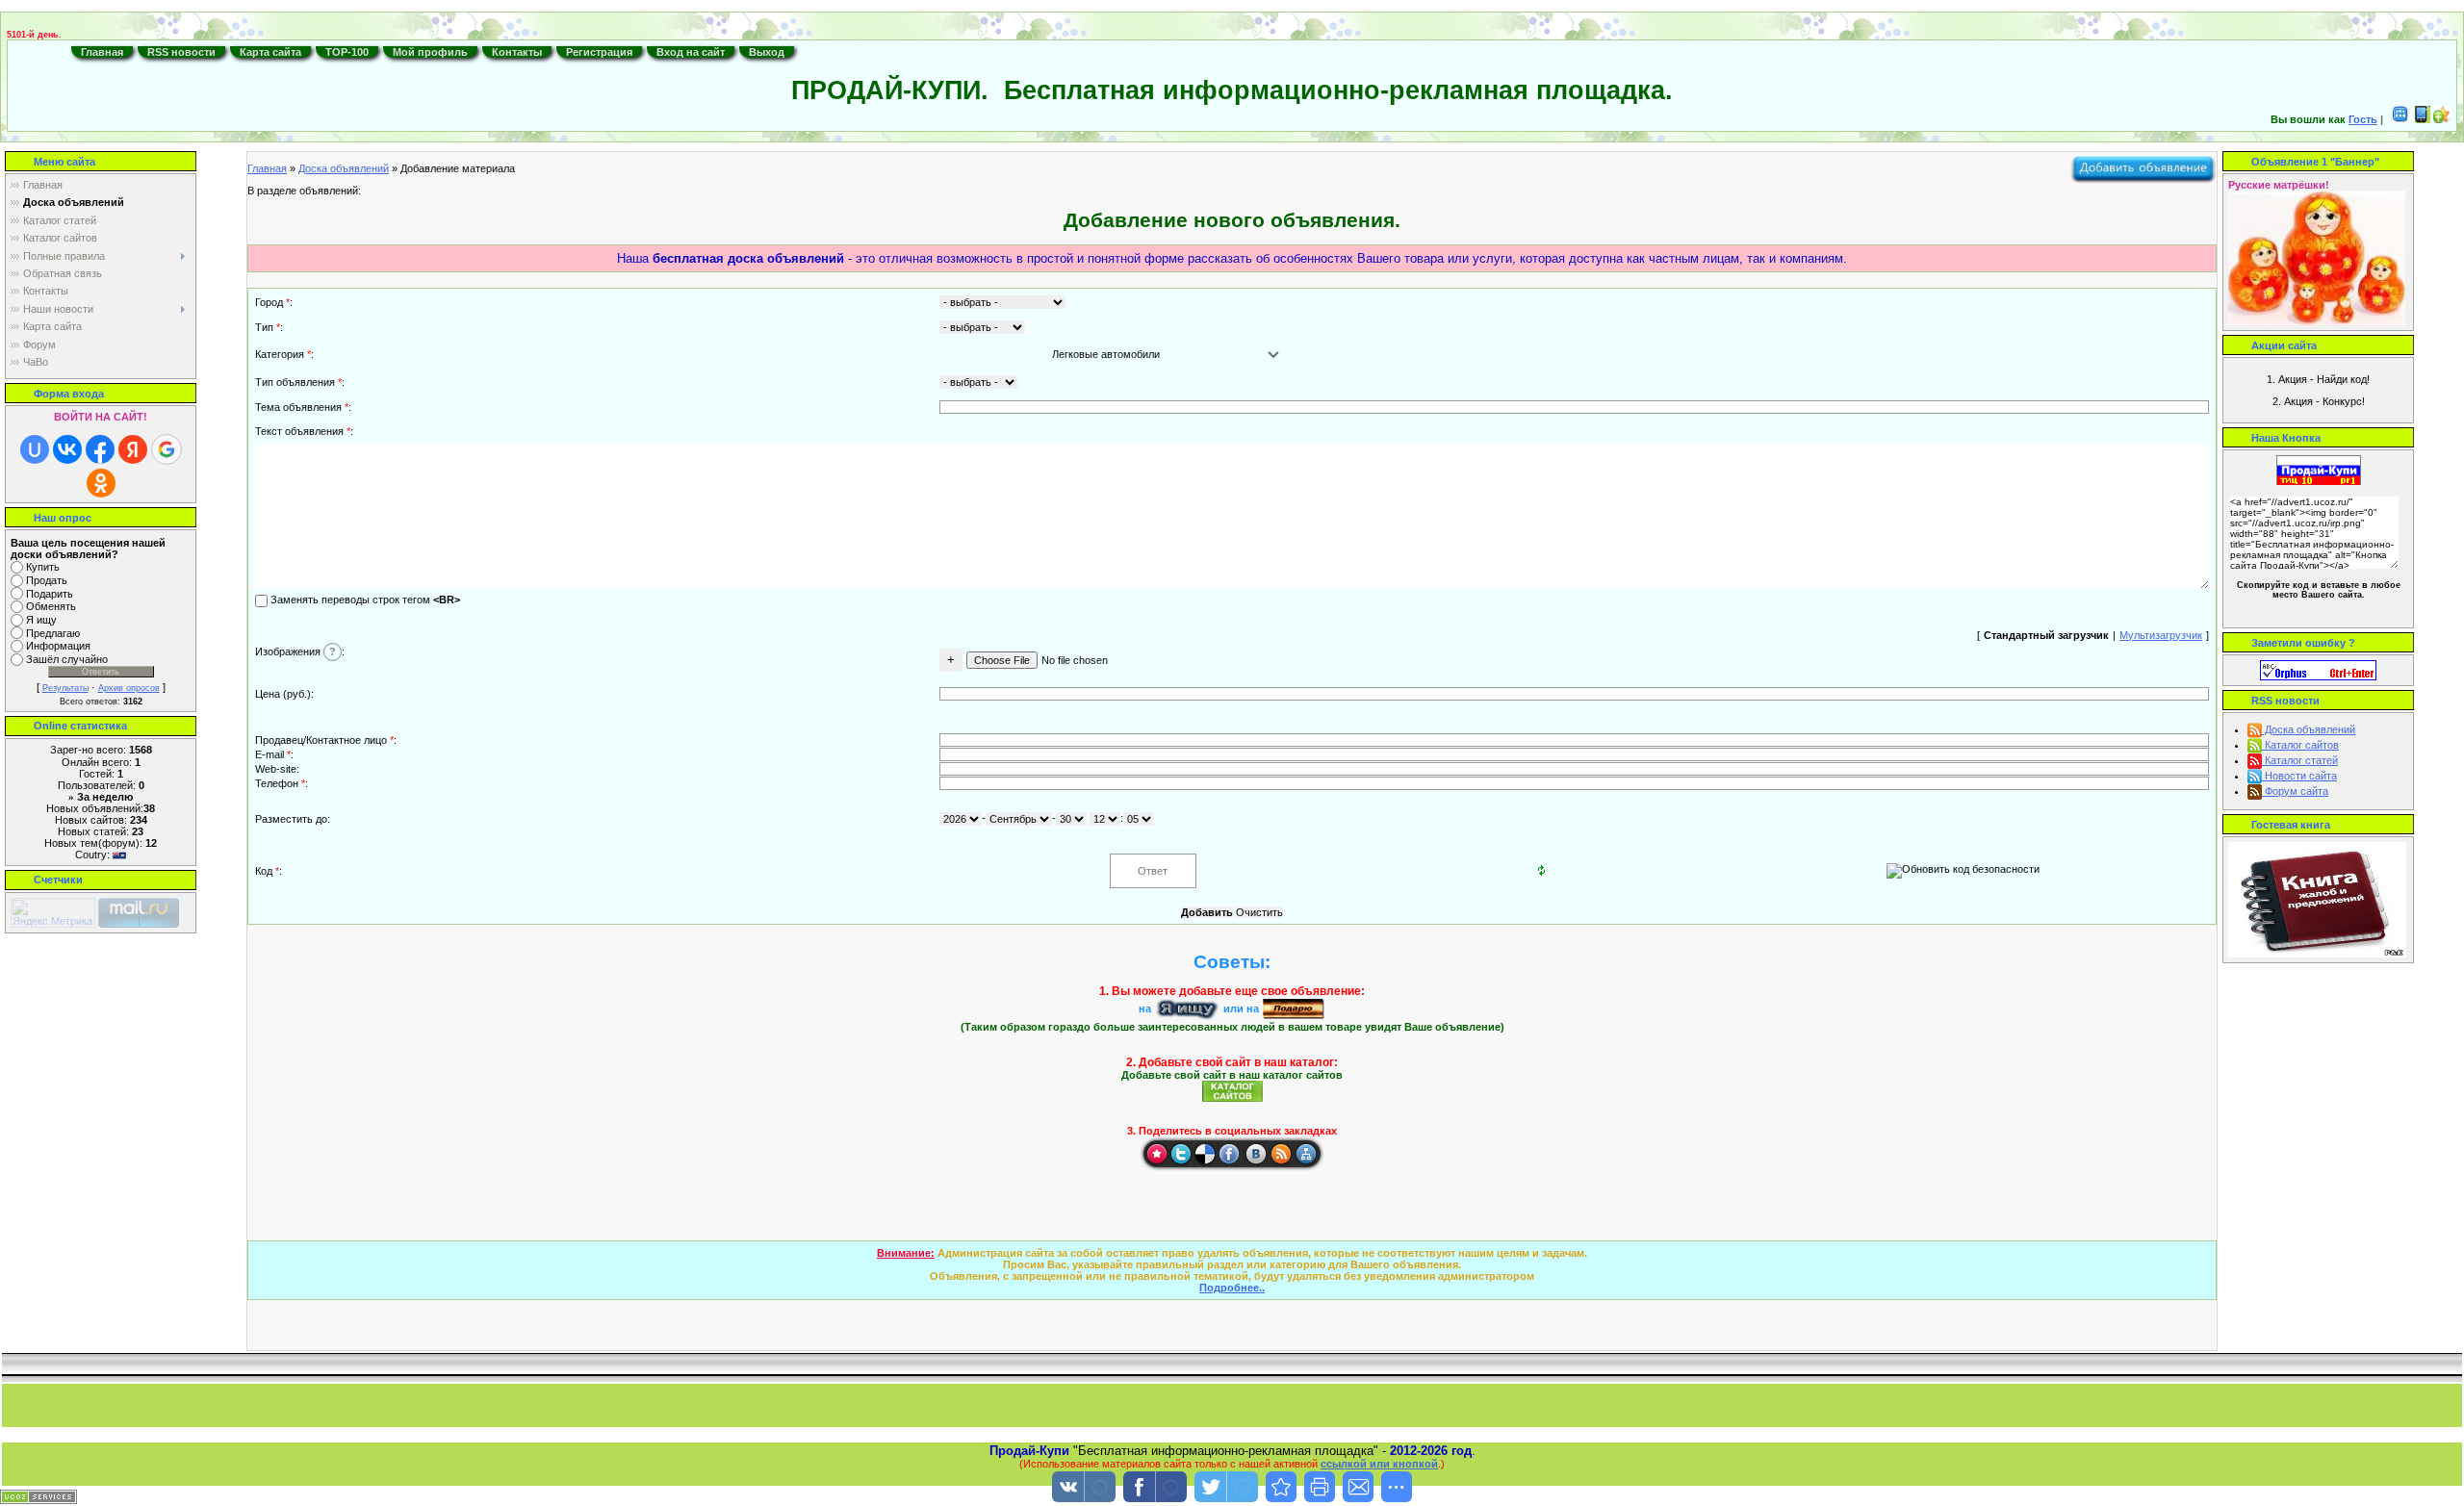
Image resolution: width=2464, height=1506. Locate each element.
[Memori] (1156, 1154)
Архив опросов (129, 688)
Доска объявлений (344, 168)
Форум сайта (2295, 791)
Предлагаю (53, 633)
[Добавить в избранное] (2442, 119)
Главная (102, 52)
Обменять (51, 607)
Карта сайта (270, 52)
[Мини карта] (2400, 119)
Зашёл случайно (67, 659)
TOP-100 (347, 52)
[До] (1281, 1487)
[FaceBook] (1231, 1154)
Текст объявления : (304, 431)
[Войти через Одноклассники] (101, 483)
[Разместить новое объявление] (2143, 166)
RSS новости (181, 52)
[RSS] (1281, 1154)
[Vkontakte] (1256, 1154)
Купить (43, 567)
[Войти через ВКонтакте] (67, 449)
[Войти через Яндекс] (133, 449)
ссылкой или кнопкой (1379, 1464)
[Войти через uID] (35, 449)
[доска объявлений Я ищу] (1187, 1008)
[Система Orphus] (2318, 669)
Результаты (65, 688)
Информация (58, 647)
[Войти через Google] (167, 449)
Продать (47, 580)
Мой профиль (430, 52)
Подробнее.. (1232, 1288)
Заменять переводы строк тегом (364, 600)
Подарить (50, 594)
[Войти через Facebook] (100, 449)
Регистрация (599, 52)
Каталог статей (2300, 760)
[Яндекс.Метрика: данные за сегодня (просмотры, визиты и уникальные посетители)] (53, 913)
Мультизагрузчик (2161, 635)
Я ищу (41, 620)
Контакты (517, 52)
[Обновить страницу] (1306, 1154)
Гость (2363, 119)
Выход (767, 52)
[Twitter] (1181, 1154)
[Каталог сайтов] (1232, 1090)
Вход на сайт (691, 52)
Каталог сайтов (2300, 745)
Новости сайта (2299, 776)
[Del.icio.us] (1206, 1154)
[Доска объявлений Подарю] (1294, 1008)
